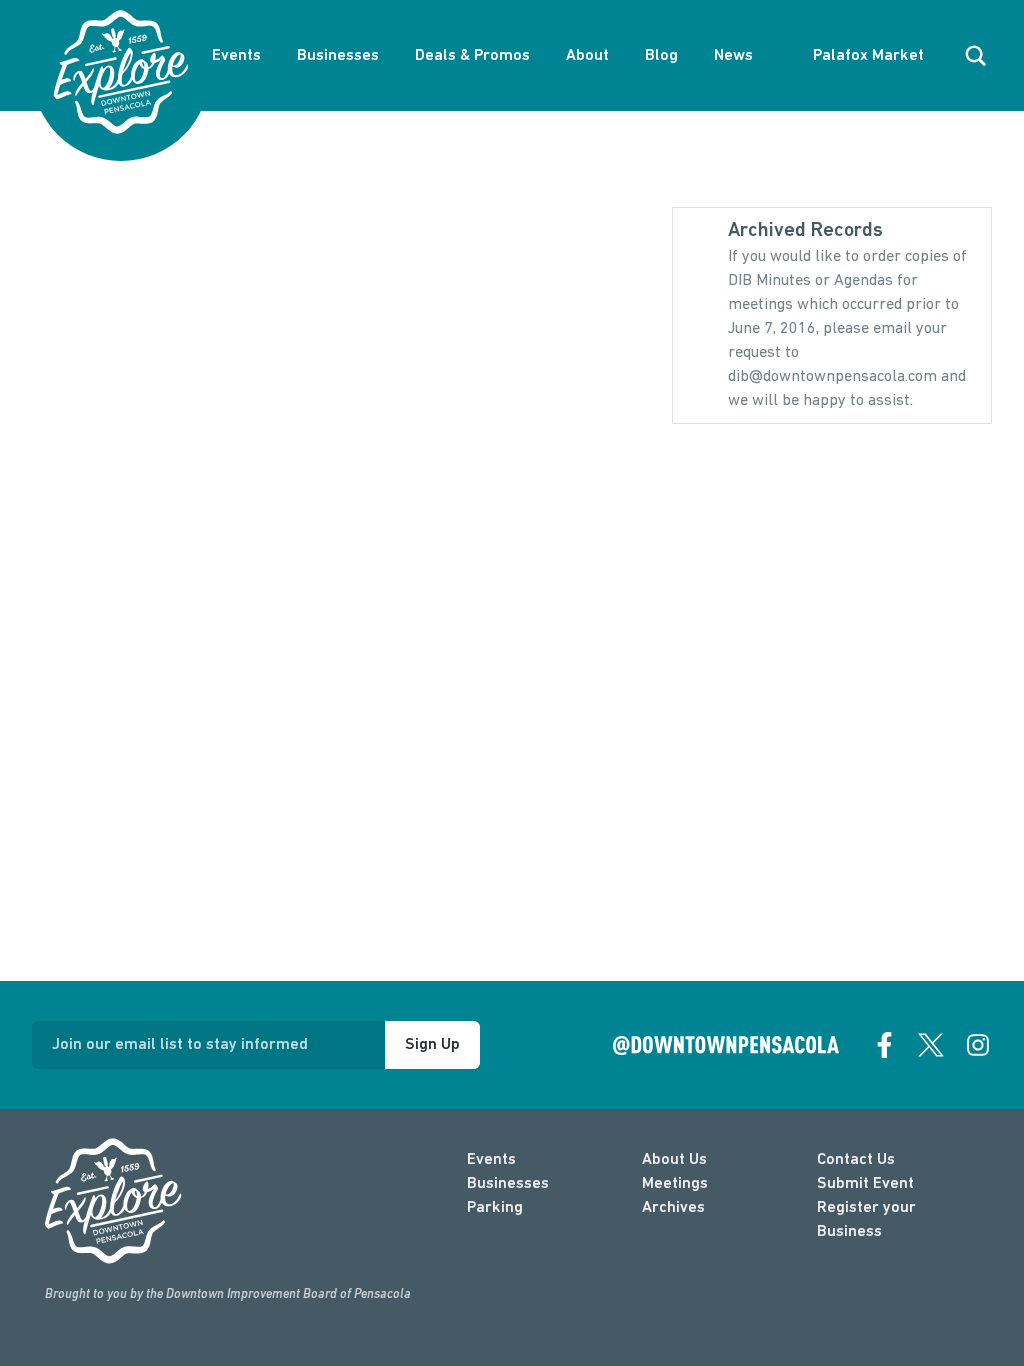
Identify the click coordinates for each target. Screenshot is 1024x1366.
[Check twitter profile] (931, 1045)
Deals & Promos (472, 56)
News (733, 56)
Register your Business (866, 1220)
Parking (495, 1208)
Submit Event (865, 1184)
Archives (673, 1208)
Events (236, 56)
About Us (674, 1160)
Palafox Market (868, 56)
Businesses (338, 56)
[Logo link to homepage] (121, 72)
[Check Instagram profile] (978, 1045)
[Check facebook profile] (885, 1045)
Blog (661, 56)
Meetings (675, 1184)
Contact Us (856, 1160)
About (587, 56)
